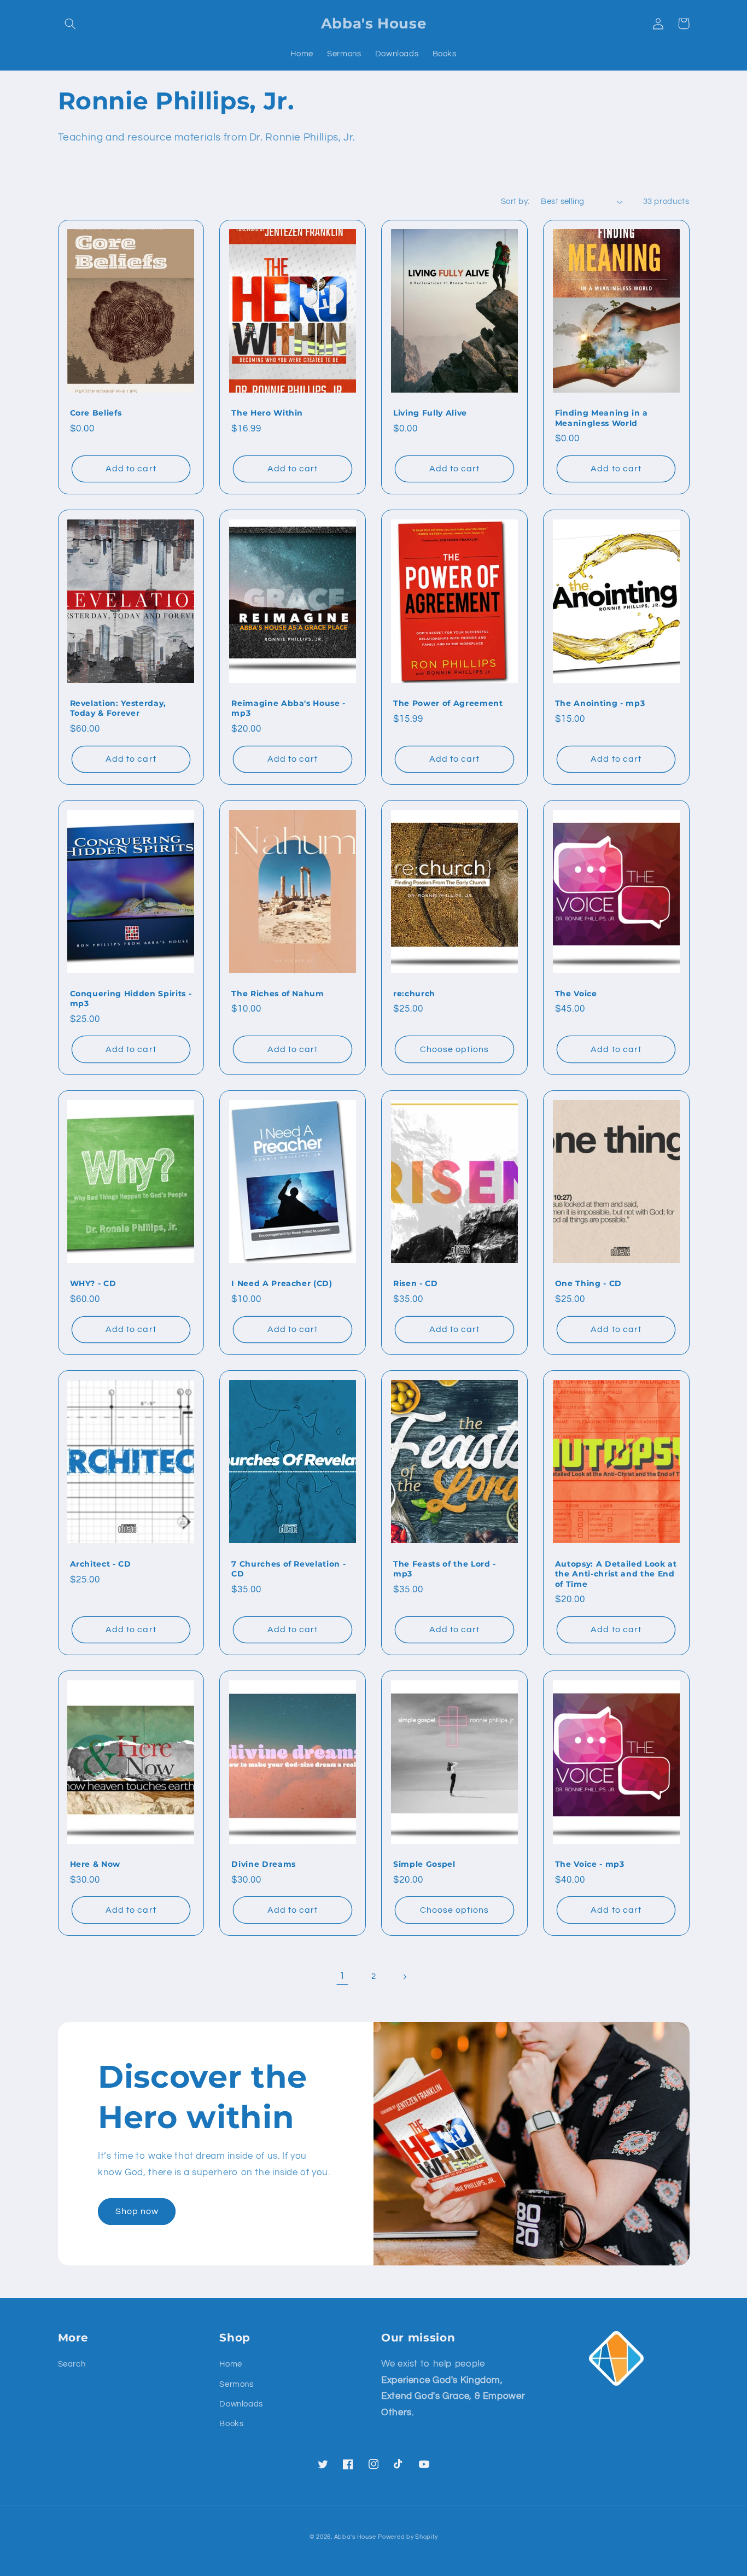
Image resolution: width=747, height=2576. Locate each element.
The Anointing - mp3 (600, 703)
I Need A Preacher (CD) (282, 1283)
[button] (71, 24)
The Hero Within (267, 413)
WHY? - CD (93, 1283)
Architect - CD (101, 1564)
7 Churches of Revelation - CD (288, 1569)
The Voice (576, 994)
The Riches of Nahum (278, 994)
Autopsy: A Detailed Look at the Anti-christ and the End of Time (616, 1574)
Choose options (454, 1049)
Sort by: (515, 201)
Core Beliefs (96, 413)
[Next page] (405, 1977)
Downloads (241, 2404)
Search (72, 2364)
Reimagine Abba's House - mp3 (288, 708)
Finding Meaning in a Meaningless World (602, 418)
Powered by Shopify (408, 2537)
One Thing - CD (588, 1283)
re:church (414, 994)
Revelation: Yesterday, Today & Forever (118, 708)
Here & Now (95, 1864)
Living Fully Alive (430, 413)
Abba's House (355, 2537)
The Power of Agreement (448, 703)
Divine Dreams (264, 1864)
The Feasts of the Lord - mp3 (445, 1569)
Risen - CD (416, 1283)
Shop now (137, 2211)
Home (231, 2364)
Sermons (236, 2384)
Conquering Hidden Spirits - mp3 (131, 998)
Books (231, 2424)
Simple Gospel (424, 1864)
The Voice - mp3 (590, 1864)
